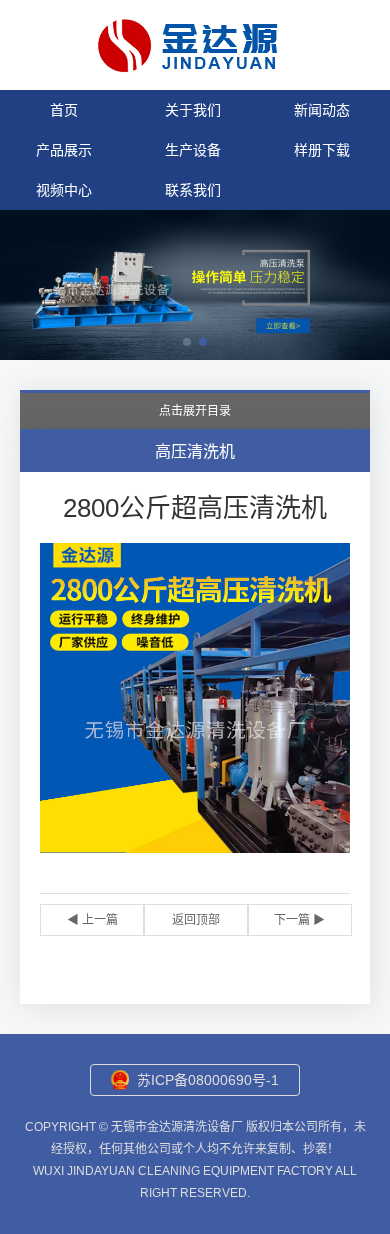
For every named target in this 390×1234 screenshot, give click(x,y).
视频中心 (64, 190)
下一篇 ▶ (299, 920)
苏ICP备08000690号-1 (208, 1080)
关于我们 (193, 110)
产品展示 (64, 150)
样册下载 (322, 150)
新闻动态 (322, 110)
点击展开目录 (195, 411)
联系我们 (193, 190)
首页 (64, 110)
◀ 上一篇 (92, 920)
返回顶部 (196, 920)
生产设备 (193, 150)
